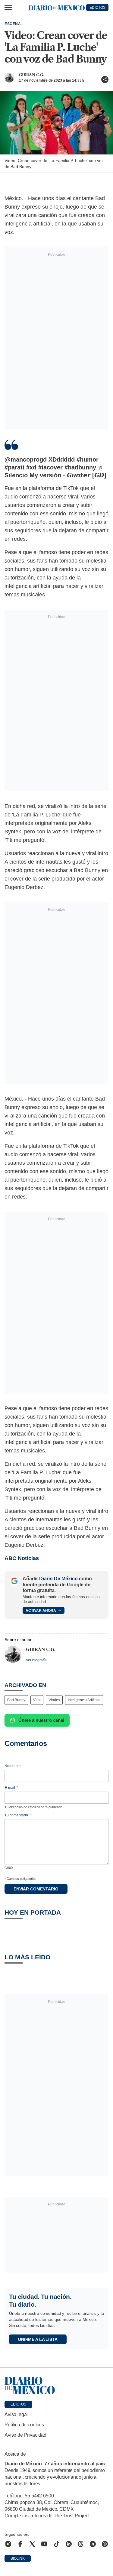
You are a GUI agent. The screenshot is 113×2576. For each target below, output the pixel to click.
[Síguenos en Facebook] (20, 2544)
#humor (88, 459)
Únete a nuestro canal (41, 1720)
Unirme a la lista (38, 2339)
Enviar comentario (36, 1889)
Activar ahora (41, 1611)
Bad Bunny (16, 1700)
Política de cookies (24, 2425)
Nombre (13, 1766)
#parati (14, 467)
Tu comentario (18, 1815)
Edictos (18, 2404)
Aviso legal (16, 2414)
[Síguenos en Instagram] (8, 2544)
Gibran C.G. (31, 75)
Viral (37, 1700)
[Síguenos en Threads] (81, 2544)
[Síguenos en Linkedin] (69, 2544)
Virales (54, 1700)
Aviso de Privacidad (25, 2435)
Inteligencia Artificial (84, 1700)
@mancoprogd (26, 459)
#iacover (50, 467)
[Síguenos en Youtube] (44, 2544)
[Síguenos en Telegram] (93, 2544)
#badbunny (80, 467)
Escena (13, 24)
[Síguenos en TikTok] (57, 2544)
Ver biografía (36, 1660)
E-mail (11, 1788)
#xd (31, 467)
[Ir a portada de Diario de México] (56, 2386)
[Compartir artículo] (105, 79)
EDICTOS (97, 8)
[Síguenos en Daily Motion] (105, 2544)
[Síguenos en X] (32, 2544)
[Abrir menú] (8, 8)
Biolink (18, 2558)
